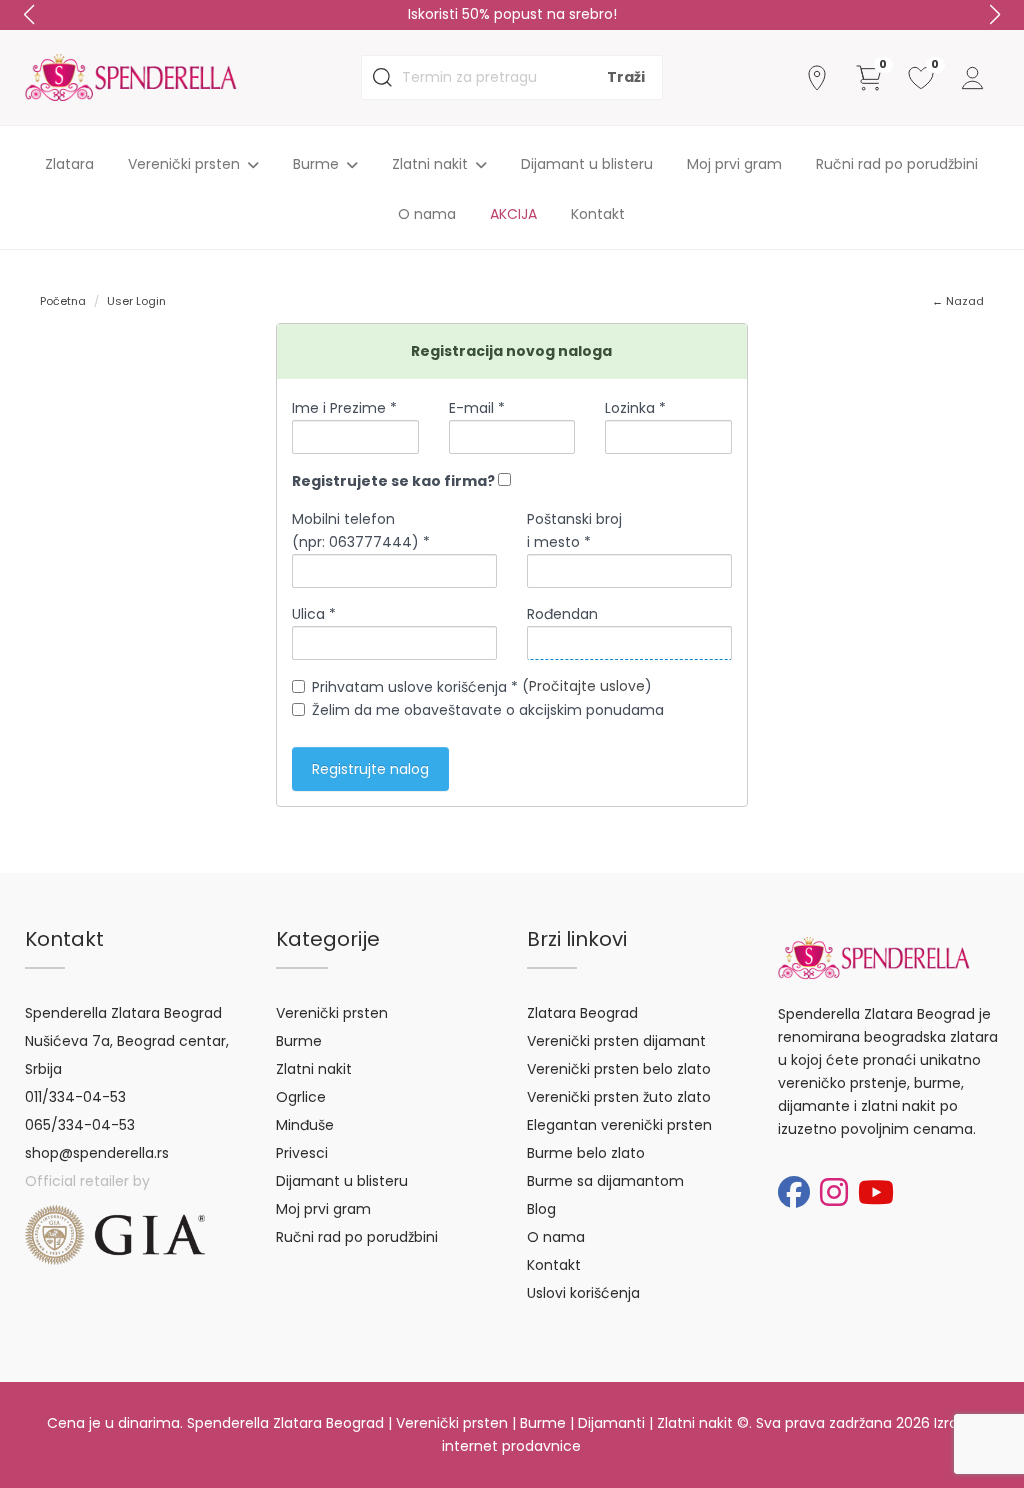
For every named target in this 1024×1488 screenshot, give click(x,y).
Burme (299, 1041)
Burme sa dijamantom (605, 1181)
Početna (63, 301)
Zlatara (69, 164)
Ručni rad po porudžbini (897, 164)
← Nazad (958, 301)
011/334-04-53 (75, 1097)
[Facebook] (794, 1192)
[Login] (973, 78)
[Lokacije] (817, 78)
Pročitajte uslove (587, 686)
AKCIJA (513, 214)
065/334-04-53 (80, 1125)
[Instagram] (834, 1192)
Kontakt (598, 214)
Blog (541, 1209)
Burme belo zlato (586, 1153)
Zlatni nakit (314, 1069)
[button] (995, 15)
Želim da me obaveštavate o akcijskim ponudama (488, 710)
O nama (427, 214)
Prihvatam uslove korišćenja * (415, 687)
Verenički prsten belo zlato (619, 1069)
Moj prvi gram (734, 164)
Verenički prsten (332, 1013)
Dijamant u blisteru (587, 164)
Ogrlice (301, 1097)
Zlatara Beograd (582, 1013)
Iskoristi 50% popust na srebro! (512, 14)
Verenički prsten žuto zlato (619, 1097)
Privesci (302, 1153)
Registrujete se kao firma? (395, 481)
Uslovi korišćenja (583, 1293)
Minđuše (305, 1125)
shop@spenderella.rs (97, 1153)
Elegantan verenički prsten (619, 1125)
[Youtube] (876, 1192)
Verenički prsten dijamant (616, 1041)
